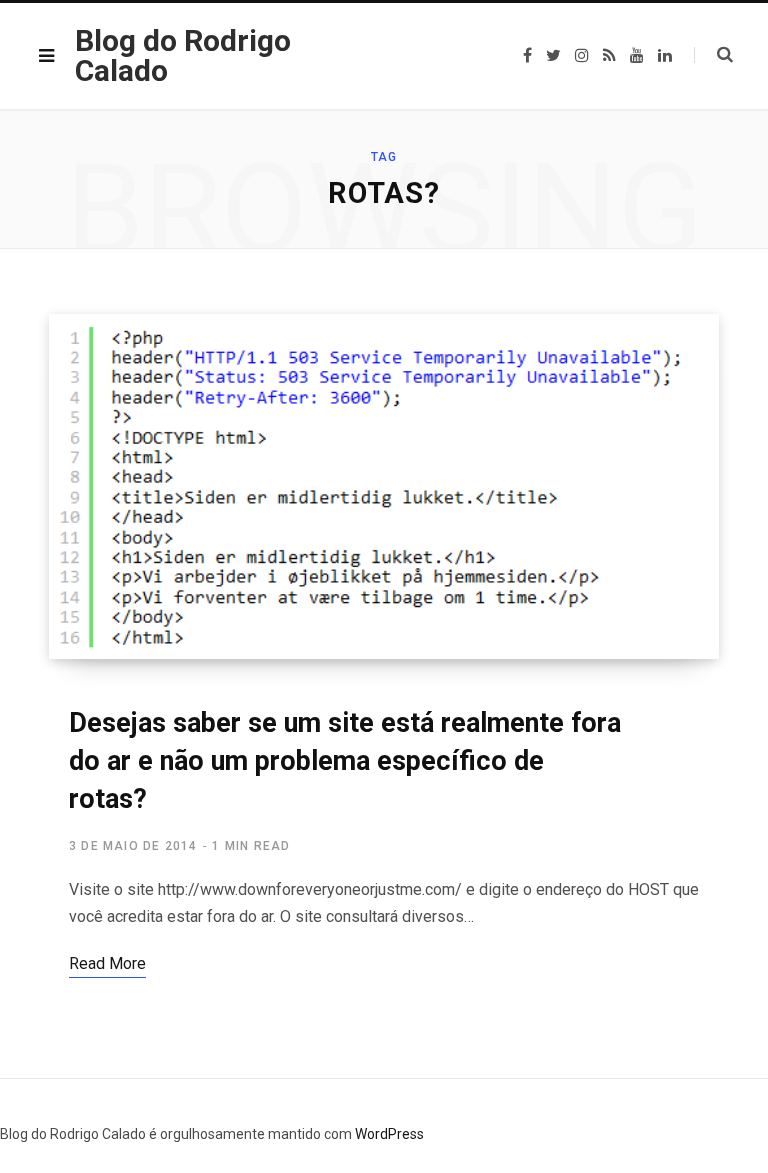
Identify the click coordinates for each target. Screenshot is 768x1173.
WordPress (389, 1134)
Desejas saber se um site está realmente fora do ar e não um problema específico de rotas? (345, 761)
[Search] (713, 55)
